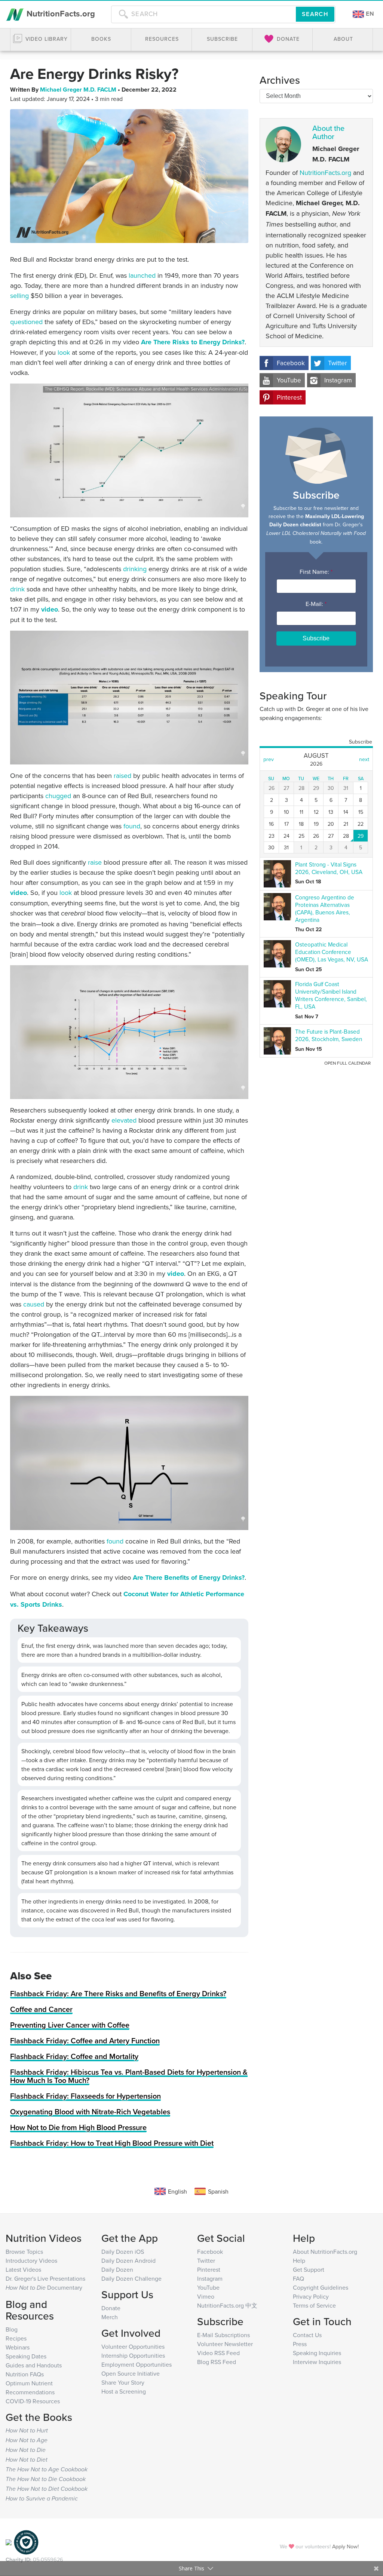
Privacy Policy (311, 2296)
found (132, 826)
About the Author (328, 132)
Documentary (44, 2287)
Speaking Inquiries (317, 2353)
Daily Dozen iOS (123, 2252)
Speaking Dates (26, 2356)
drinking (135, 569)
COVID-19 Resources (33, 2401)
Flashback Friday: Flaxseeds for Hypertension (85, 2096)
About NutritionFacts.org (325, 2252)
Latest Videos (23, 2269)
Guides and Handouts (34, 2365)
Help (299, 2260)
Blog (12, 2329)
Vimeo (206, 2296)
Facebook (291, 363)
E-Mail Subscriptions (223, 2335)
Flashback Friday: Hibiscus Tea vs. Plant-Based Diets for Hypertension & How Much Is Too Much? (129, 2076)
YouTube (289, 380)
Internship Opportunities (133, 2355)
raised (122, 775)
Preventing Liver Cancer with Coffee (70, 2025)
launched (142, 275)
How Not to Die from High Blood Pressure (78, 2127)
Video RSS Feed (218, 2353)
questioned (26, 322)
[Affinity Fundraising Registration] (26, 2542)
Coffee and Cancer (41, 2009)
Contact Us (307, 2335)
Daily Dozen (117, 2269)
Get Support (309, 2269)
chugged (58, 796)
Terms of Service (314, 2305)
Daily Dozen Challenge (131, 2278)
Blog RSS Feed (217, 2362)
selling (19, 296)
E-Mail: (316, 604)
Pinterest (289, 397)
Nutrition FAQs (25, 2374)
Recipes (16, 2338)
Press (300, 2344)
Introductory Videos (31, 2260)
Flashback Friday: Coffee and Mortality (74, 2056)
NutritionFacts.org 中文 (227, 2305)
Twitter (338, 363)
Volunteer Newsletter (225, 2344)
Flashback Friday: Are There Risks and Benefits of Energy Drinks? (118, 1993)
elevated (124, 1120)
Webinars (18, 2347)
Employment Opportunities (137, 2364)
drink (17, 589)
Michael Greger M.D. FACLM (79, 90)
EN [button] (369, 14)
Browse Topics (24, 2252)
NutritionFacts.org (60, 13)
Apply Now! (345, 2546)
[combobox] (203, 14)
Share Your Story (123, 2382)
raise (95, 862)
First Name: (316, 572)
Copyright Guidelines (321, 2287)
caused (34, 1304)
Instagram (338, 380)
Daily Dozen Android (128, 2260)
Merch (110, 2317)
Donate (111, 2308)
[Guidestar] (9, 2542)
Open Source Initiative (131, 2373)
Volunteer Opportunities (133, 2346)
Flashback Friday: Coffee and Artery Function (85, 2041)
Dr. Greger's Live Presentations (45, 2278)
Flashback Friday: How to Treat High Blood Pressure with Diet (112, 2143)
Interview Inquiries (317, 2362)
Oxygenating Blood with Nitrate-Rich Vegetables (90, 2112)
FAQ (298, 2278)
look (64, 352)
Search (315, 14)
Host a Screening (124, 2391)
